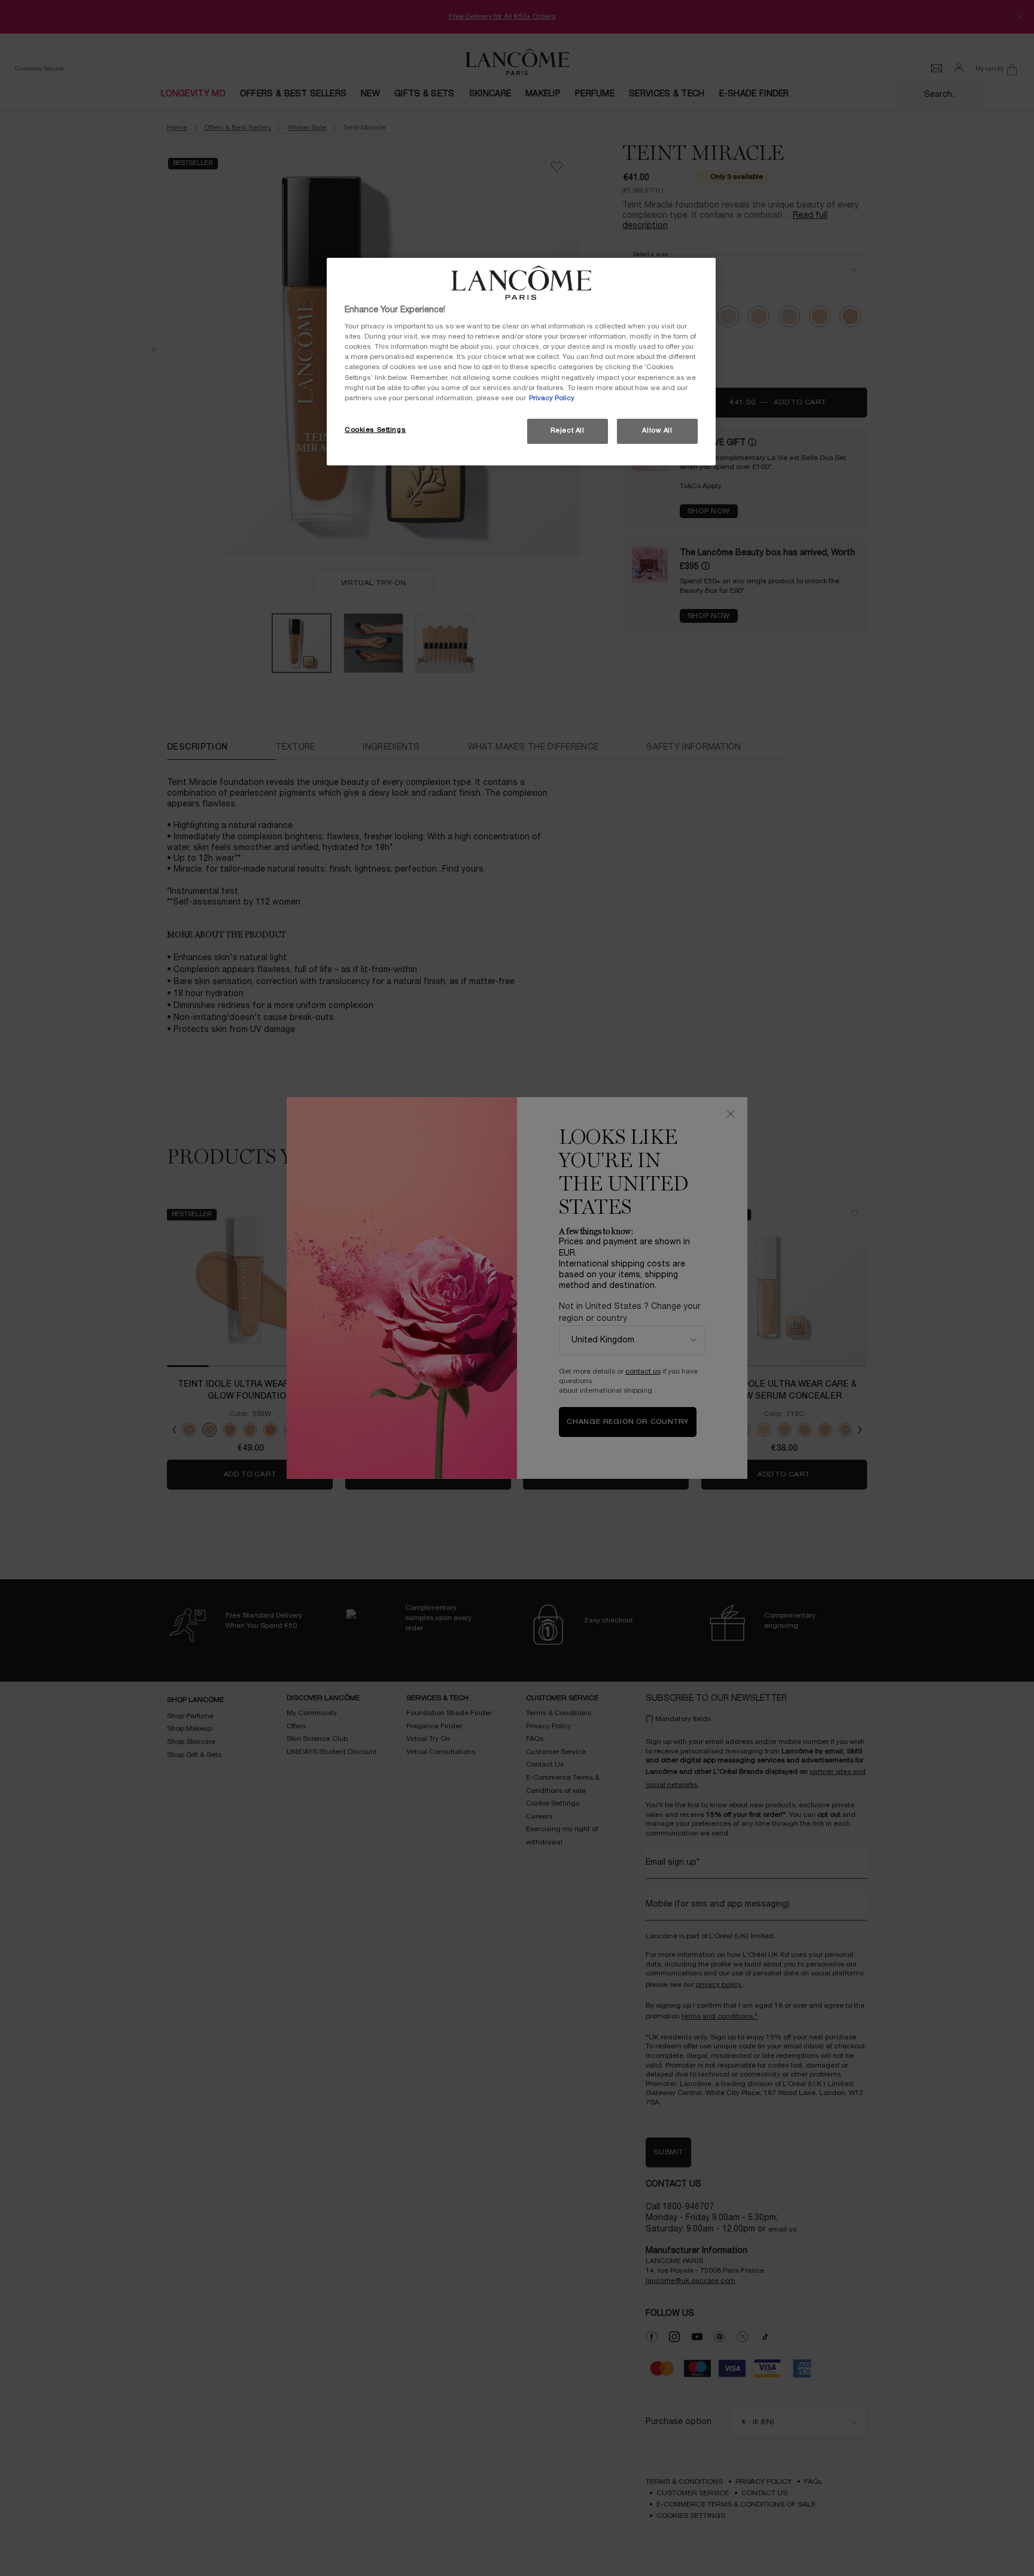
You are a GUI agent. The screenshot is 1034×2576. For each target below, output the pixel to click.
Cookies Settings (375, 430)
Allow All (657, 431)
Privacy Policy (552, 398)
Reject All (568, 431)
